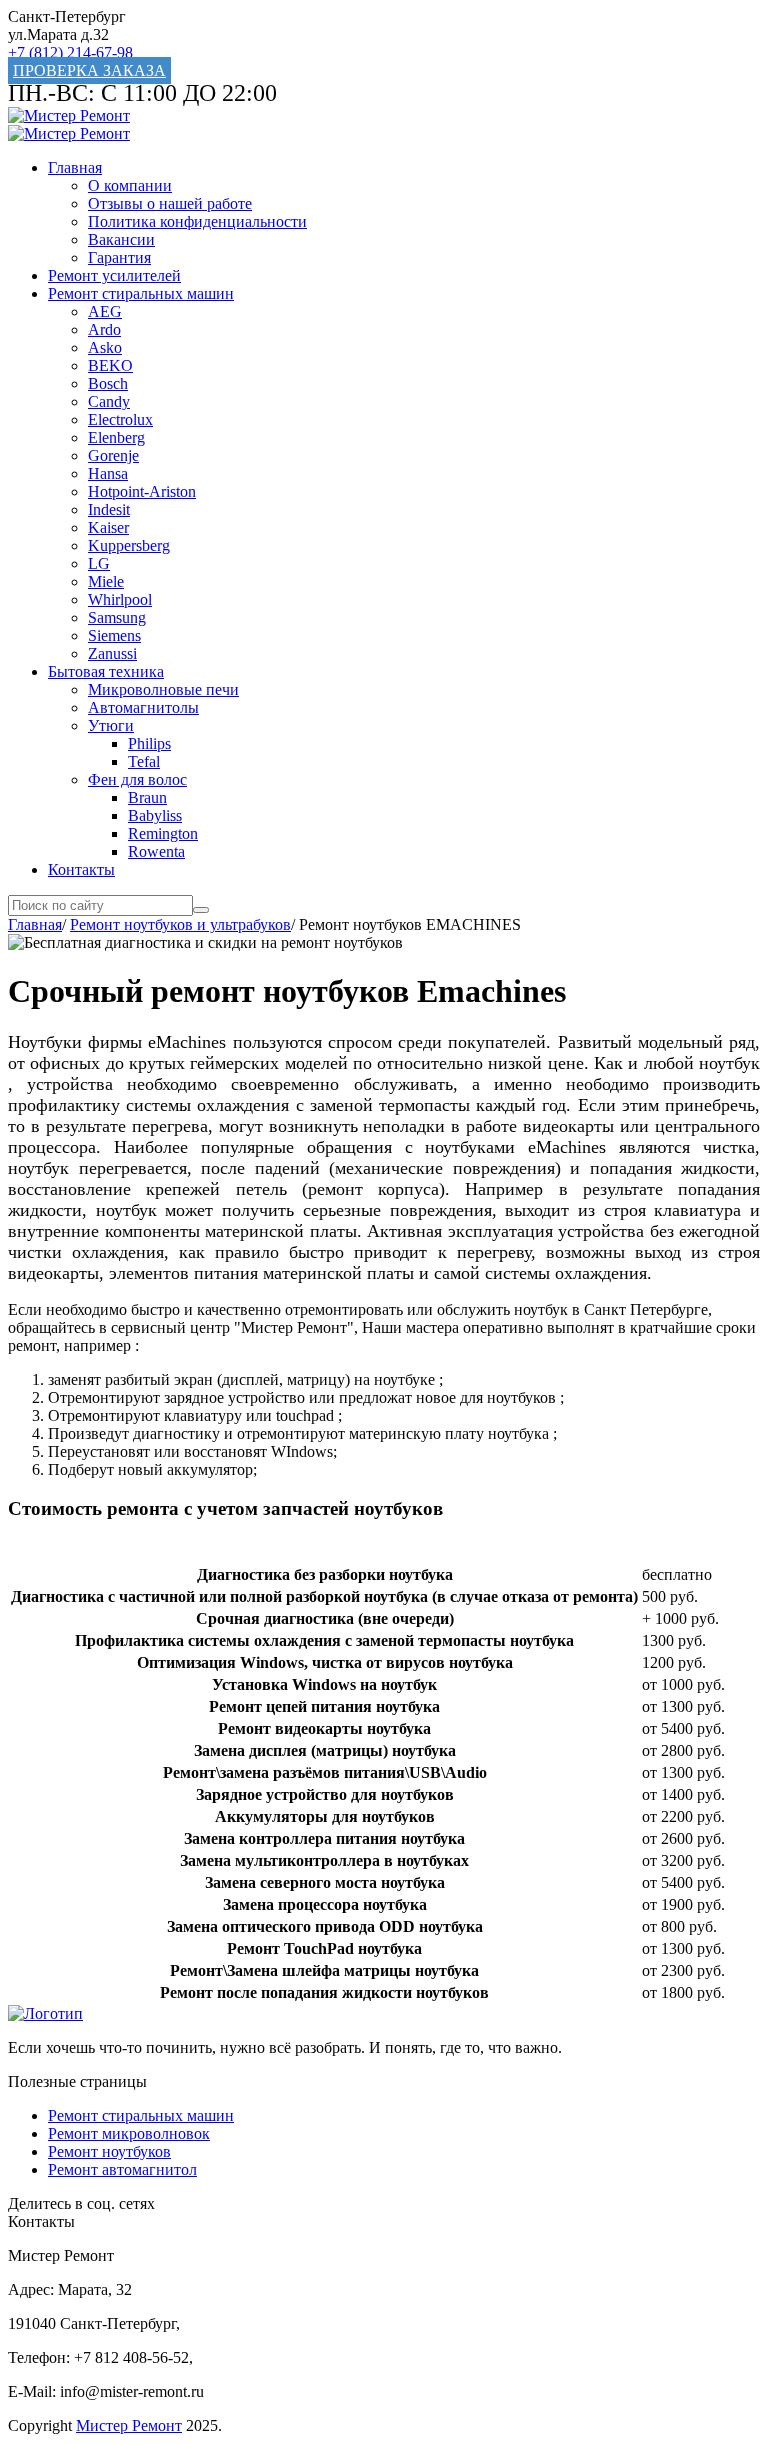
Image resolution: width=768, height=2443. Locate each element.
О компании (130, 185)
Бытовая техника (106, 671)
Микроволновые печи (163, 689)
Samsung (117, 617)
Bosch (108, 383)
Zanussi (112, 653)
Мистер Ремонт (129, 2425)
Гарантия (119, 257)
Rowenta (156, 851)
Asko (105, 347)
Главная (75, 167)
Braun (147, 797)
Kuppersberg (129, 545)
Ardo (104, 329)
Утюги (111, 725)
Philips (149, 743)
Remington (163, 833)
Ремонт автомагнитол (122, 2169)
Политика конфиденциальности (197, 221)
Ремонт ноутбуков (109, 2151)
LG (99, 563)
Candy (109, 401)
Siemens (114, 635)
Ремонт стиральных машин (141, 293)
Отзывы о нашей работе (170, 203)
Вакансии (121, 239)
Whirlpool (120, 599)
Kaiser (108, 527)
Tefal (144, 761)
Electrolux (120, 419)
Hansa (108, 473)
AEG (105, 311)
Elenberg (116, 437)
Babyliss (155, 815)
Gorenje (113, 455)
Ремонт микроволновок (129, 2133)
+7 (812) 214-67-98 (70, 52)
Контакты (81, 869)
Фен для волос (137, 779)
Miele (106, 581)
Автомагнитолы (143, 707)
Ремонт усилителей (114, 275)
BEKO (110, 365)
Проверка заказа (89, 70)
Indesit (109, 509)
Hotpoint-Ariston (142, 491)
